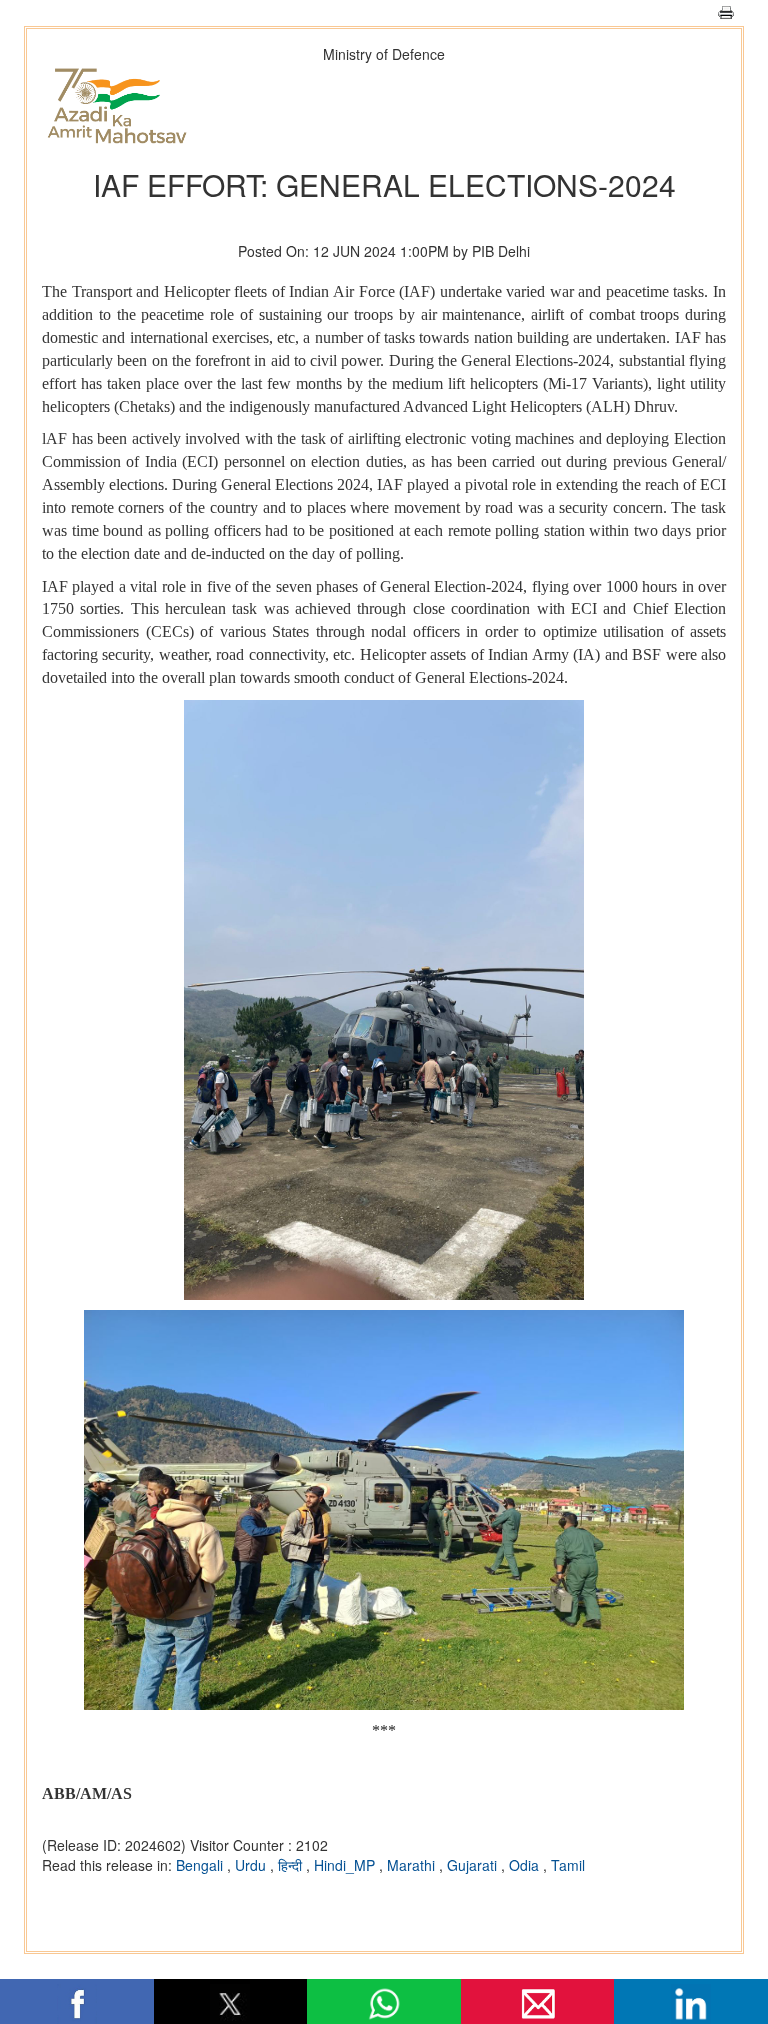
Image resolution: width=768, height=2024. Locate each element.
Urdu (252, 1865)
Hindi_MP (346, 1865)
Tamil (568, 1865)
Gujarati (474, 1865)
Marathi (413, 1865)
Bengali (201, 1865)
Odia (526, 1865)
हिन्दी (292, 1865)
